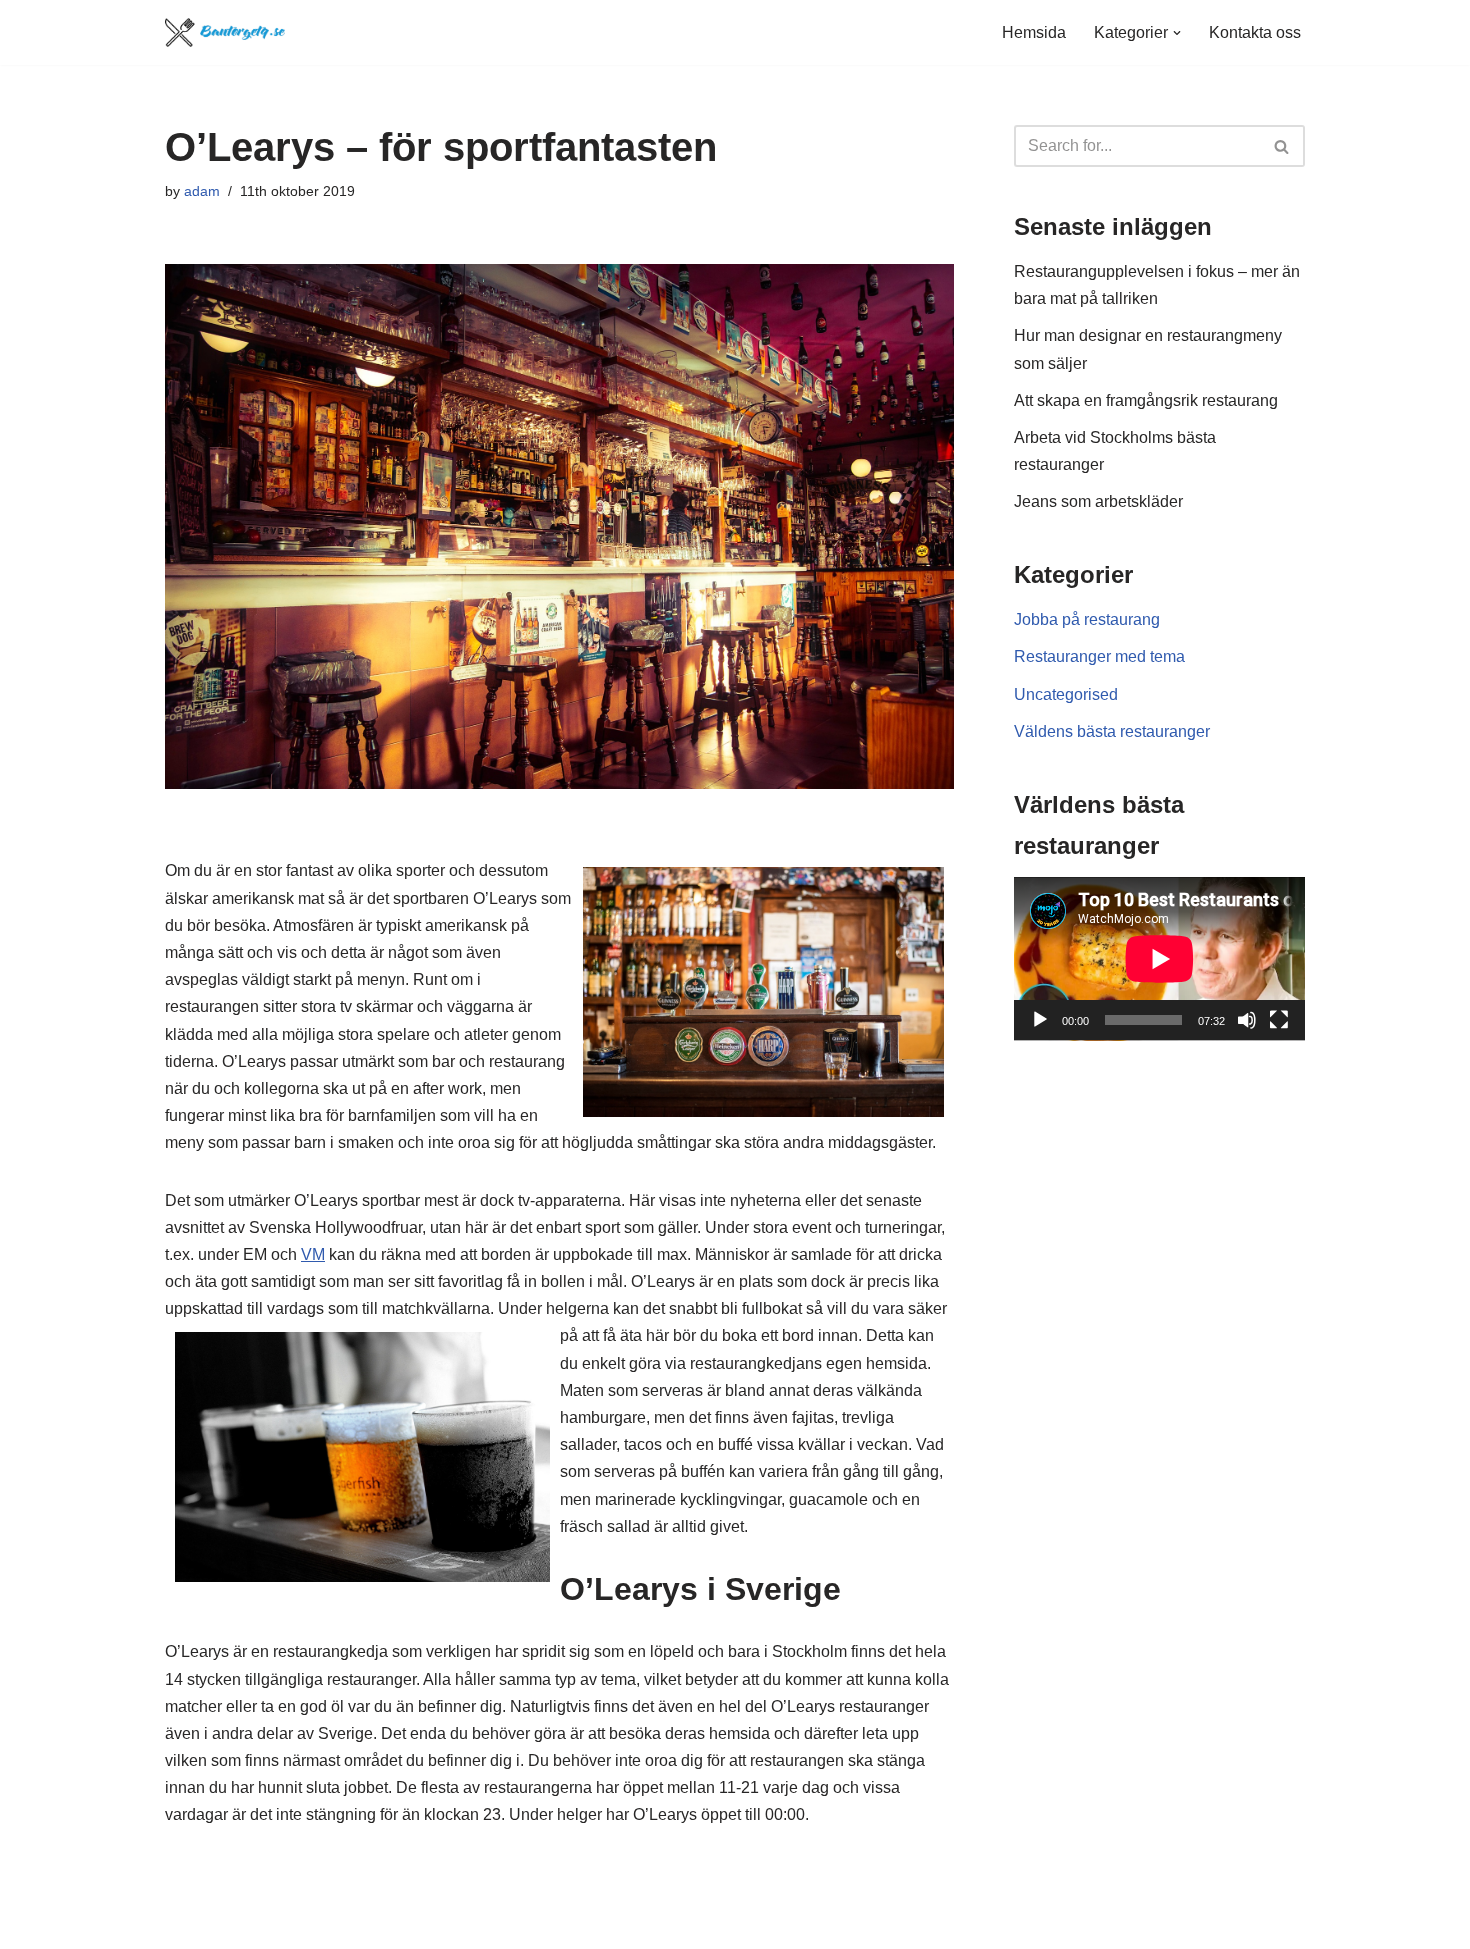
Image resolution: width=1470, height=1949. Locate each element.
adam (202, 191)
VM (313, 1254)
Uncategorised (1066, 694)
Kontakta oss (1255, 32)
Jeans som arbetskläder (1098, 501)
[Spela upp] (1040, 1020)
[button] (1177, 33)
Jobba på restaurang (1087, 619)
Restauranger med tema (1099, 656)
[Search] (1282, 146)
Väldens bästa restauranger (1112, 731)
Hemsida (1034, 32)
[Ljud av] (1247, 1020)
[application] (1159, 959)
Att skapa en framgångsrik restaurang (1146, 400)
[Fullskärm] (1279, 1020)
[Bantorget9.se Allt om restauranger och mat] (225, 32)
